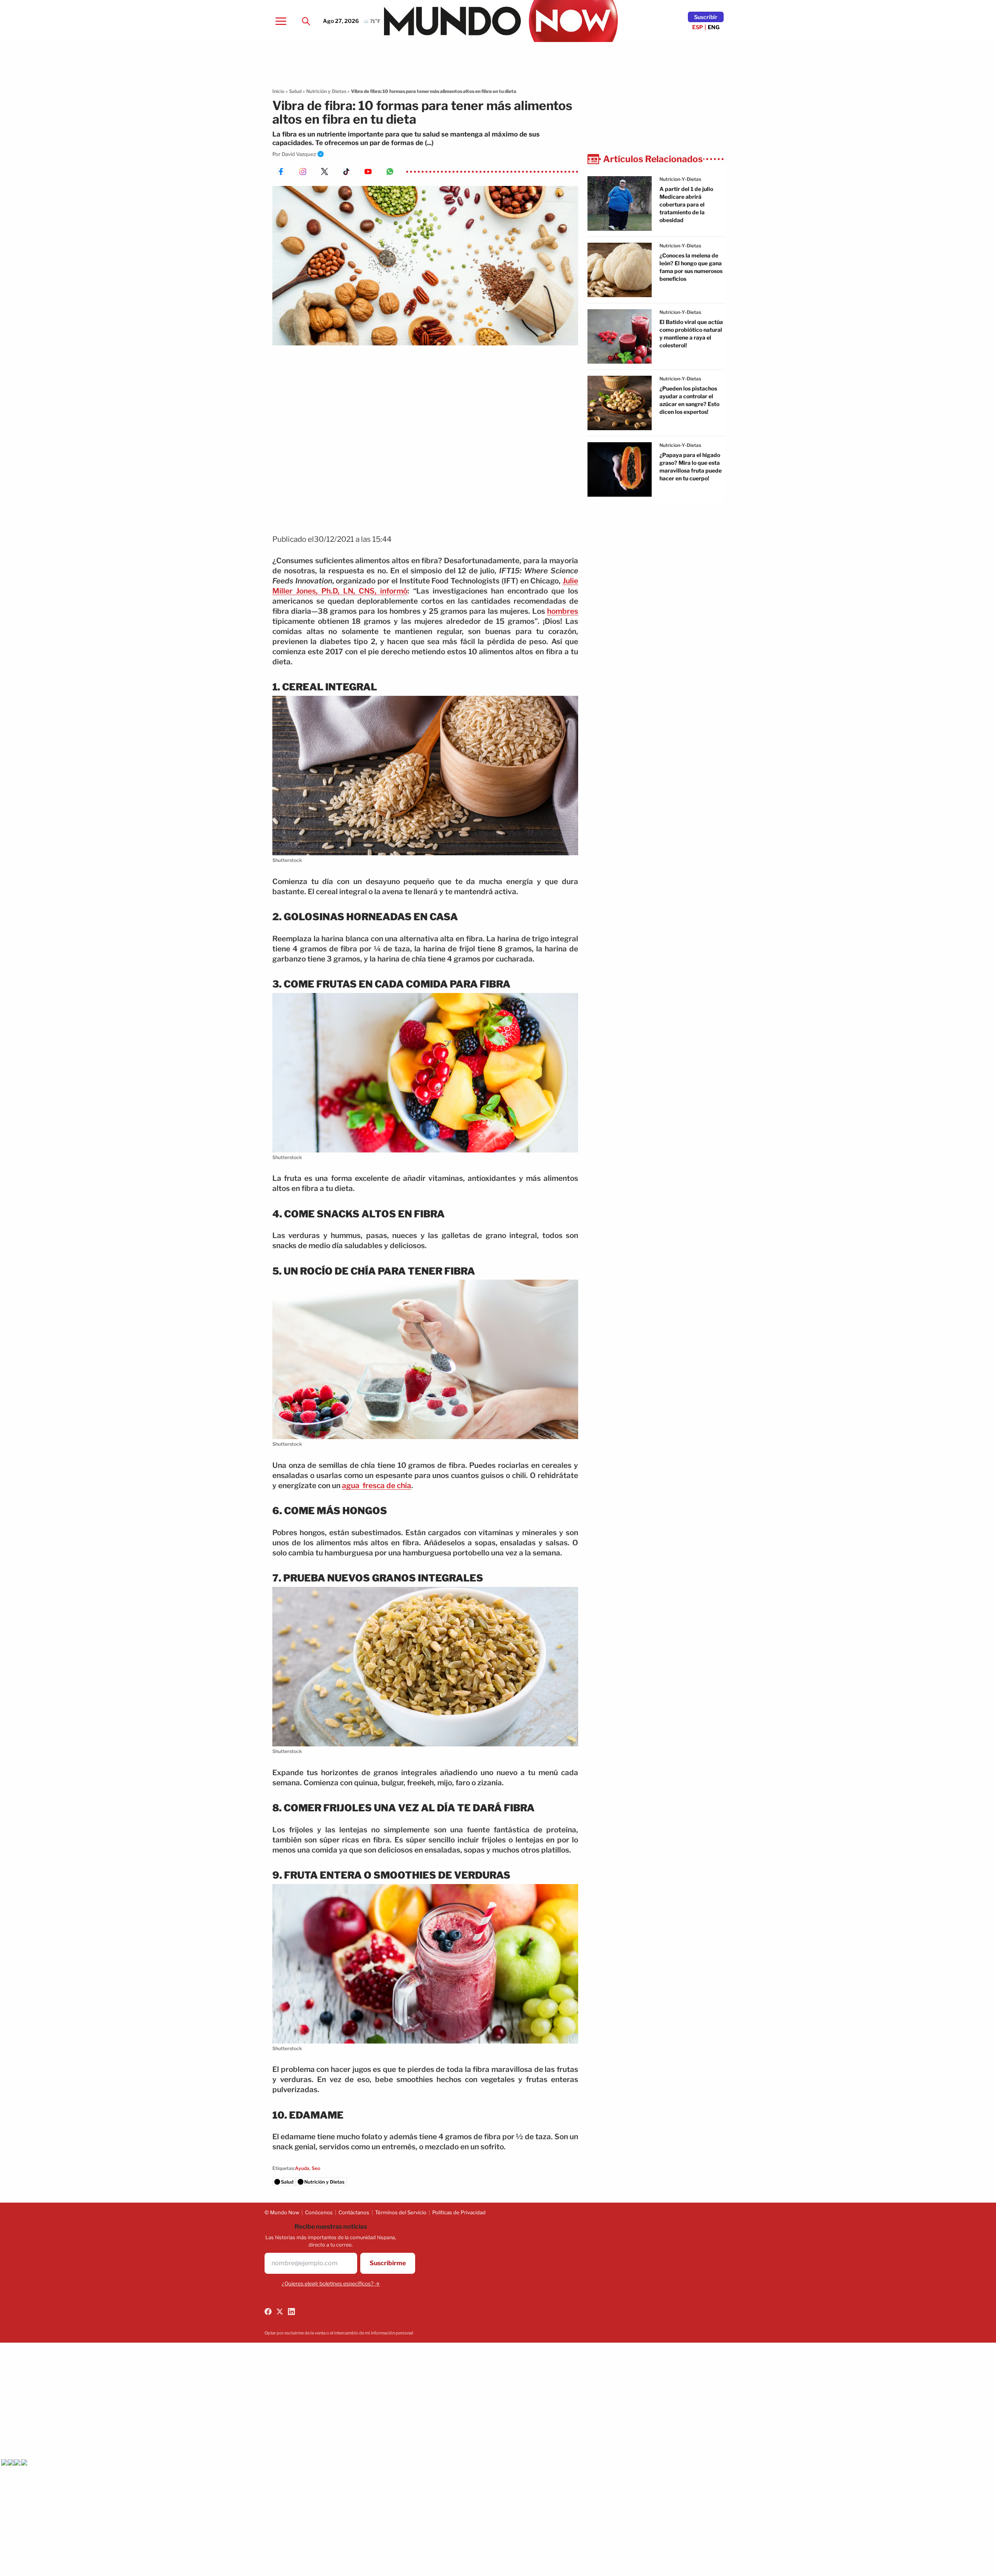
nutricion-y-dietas (680, 179)
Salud (295, 91)
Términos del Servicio (401, 2212)
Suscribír (706, 17)
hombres (563, 611)
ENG (714, 27)
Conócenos (319, 2212)
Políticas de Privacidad (459, 2212)
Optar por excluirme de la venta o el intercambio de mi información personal (339, 2333)
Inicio (278, 91)
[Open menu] (281, 21)
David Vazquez (299, 154)
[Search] (306, 21)
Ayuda (302, 2168)
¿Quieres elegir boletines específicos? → (331, 2284)
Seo (316, 2168)
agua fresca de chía (377, 1486)
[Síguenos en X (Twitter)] (280, 2312)
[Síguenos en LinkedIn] (291, 2312)
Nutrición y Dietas (326, 91)
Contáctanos (354, 2212)
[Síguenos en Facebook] (268, 2312)
